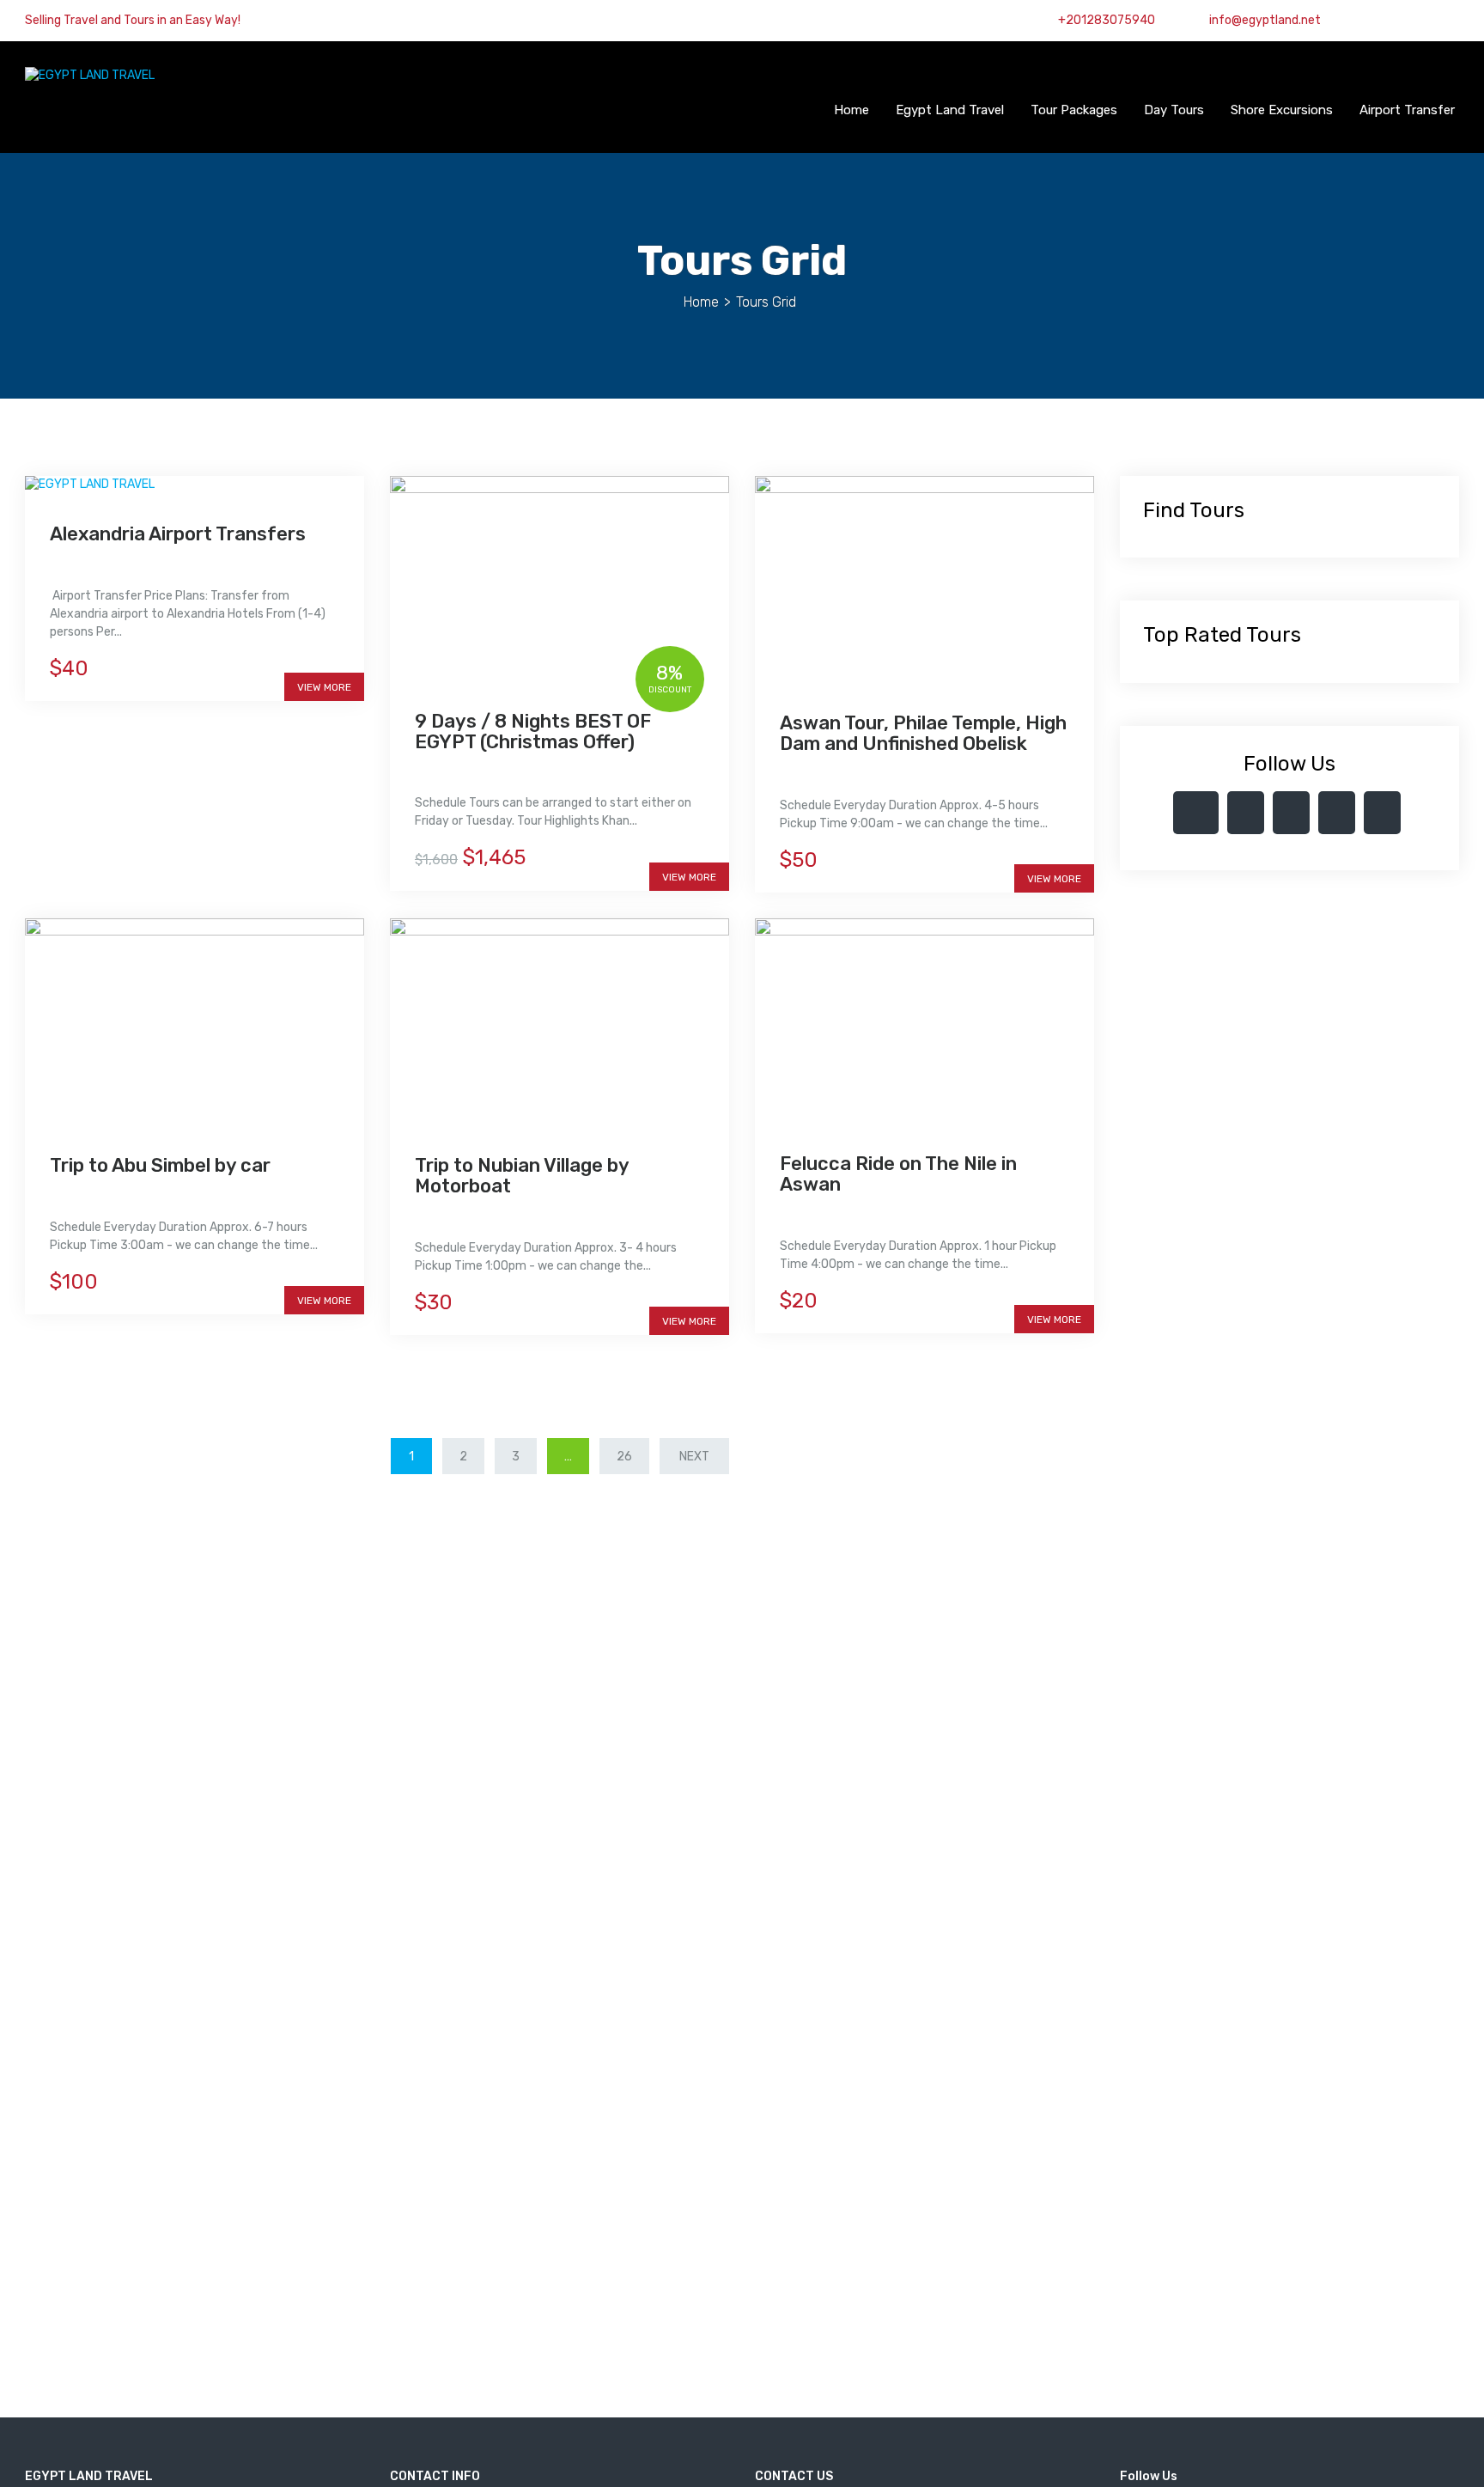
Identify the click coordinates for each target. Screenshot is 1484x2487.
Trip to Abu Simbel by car (160, 1165)
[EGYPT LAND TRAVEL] (90, 75)
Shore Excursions (1282, 110)
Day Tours (1174, 110)
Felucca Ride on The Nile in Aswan (898, 1174)
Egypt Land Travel (950, 110)
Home (851, 110)
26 (624, 1457)
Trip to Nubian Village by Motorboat (522, 1176)
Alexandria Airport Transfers (178, 534)
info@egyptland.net (1264, 20)
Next (694, 1457)
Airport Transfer (1407, 110)
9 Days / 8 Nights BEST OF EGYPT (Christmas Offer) (533, 731)
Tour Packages (1074, 110)
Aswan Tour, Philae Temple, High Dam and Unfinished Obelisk (923, 733)
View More (324, 687)
